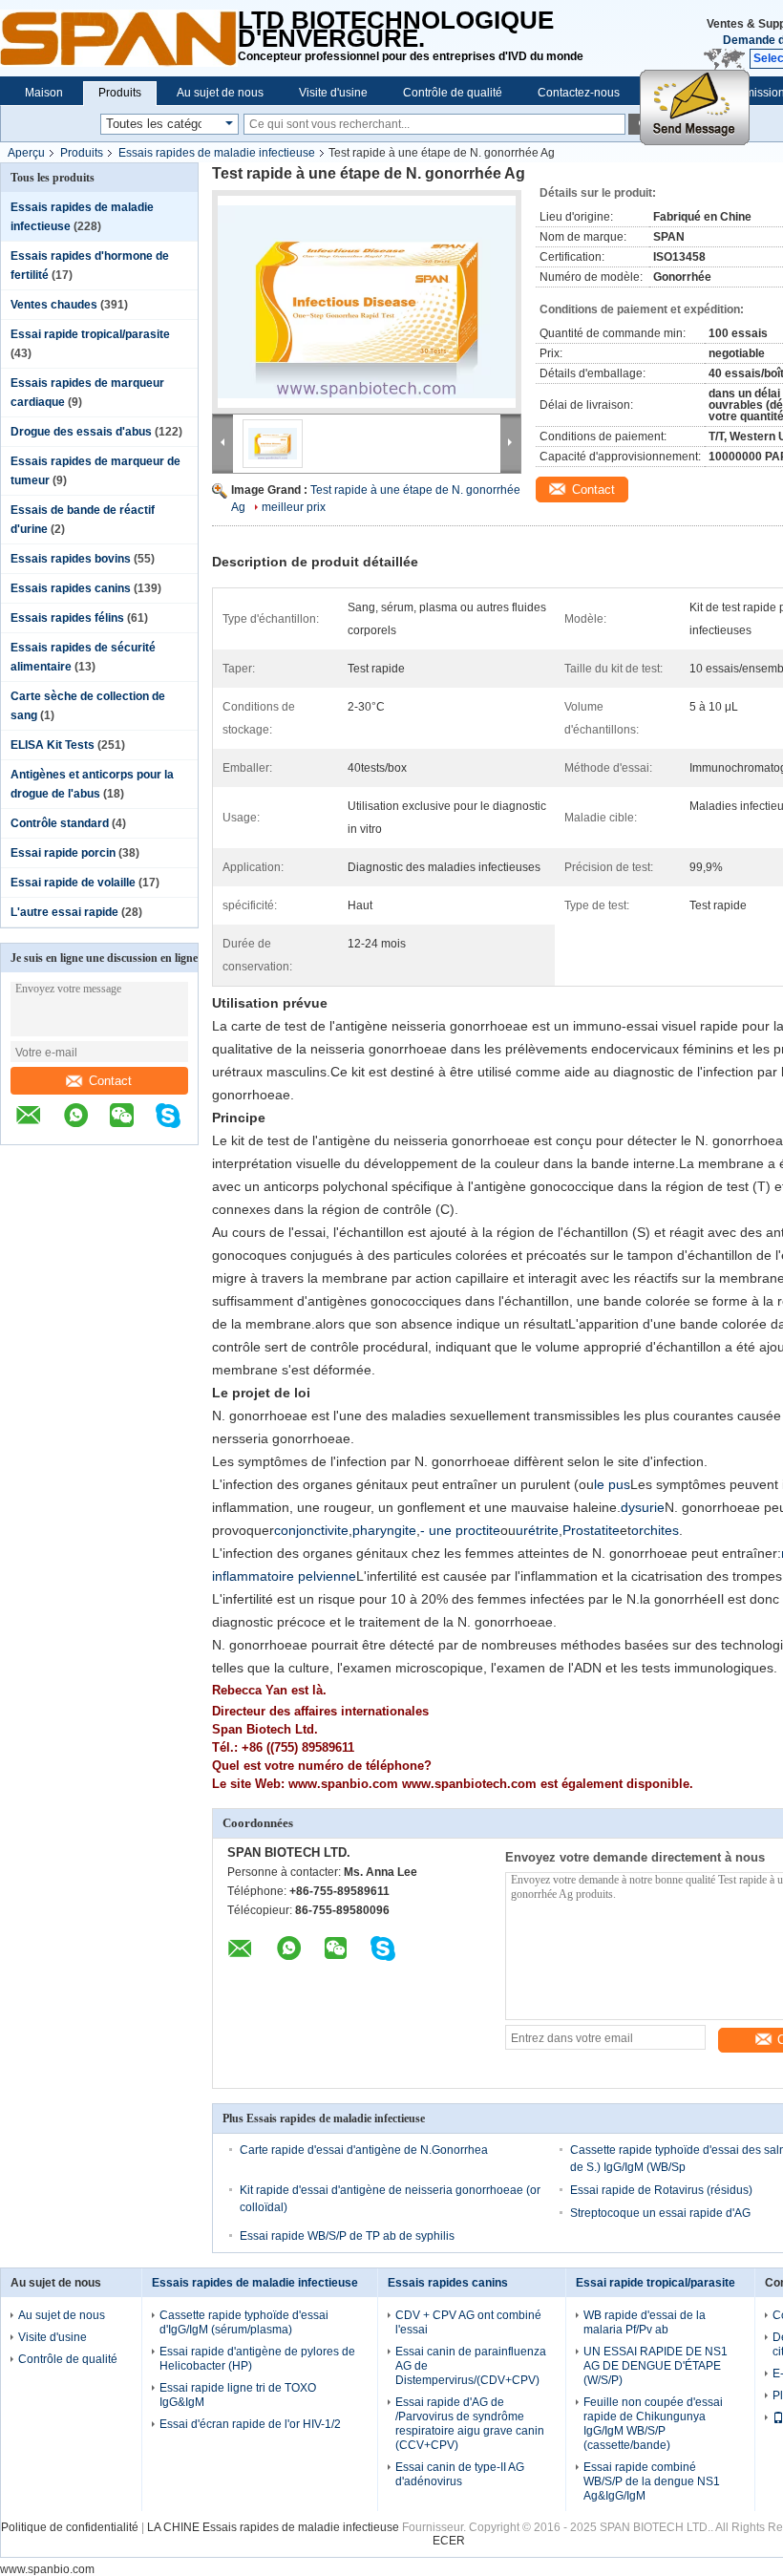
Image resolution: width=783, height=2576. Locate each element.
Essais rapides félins (67, 618)
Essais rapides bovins (71, 559)
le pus (612, 1484)
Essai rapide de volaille (73, 883)
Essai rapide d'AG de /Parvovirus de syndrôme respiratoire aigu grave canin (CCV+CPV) (470, 2424)
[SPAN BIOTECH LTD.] (119, 38)
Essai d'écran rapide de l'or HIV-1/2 (250, 2424)
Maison (44, 93)
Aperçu (26, 153)
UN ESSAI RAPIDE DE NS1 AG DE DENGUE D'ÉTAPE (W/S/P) (656, 2366)
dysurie (643, 1507)
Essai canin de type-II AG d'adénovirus (460, 2474)
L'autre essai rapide (64, 912)
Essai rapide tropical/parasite (90, 334)
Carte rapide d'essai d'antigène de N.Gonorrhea (364, 2150)
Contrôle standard (60, 823)
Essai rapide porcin (63, 853)
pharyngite (384, 1530)
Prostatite (591, 1530)
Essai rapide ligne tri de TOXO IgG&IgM (238, 2395)
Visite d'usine (333, 93)
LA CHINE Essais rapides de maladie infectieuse (273, 2527)
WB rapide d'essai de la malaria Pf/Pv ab (645, 2322)
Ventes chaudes (54, 305)
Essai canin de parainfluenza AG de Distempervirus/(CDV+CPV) (471, 2366)
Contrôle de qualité (453, 93)
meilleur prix (294, 507)
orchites (655, 1530)
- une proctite (460, 1530)
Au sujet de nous (220, 93)
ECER (449, 2541)
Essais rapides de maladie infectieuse (217, 153)
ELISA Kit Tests (53, 745)
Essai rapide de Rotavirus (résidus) (661, 2190)
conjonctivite (311, 1530)
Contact (110, 1081)
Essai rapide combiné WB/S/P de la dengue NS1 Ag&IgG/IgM (652, 2481)
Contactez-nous (579, 93)
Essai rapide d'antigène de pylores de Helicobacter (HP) (257, 2359)
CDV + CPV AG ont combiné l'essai (468, 2322)
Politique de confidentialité (70, 2527)
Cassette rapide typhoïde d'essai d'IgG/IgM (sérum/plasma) (244, 2322)
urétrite (537, 1530)
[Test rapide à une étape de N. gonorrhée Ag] (367, 302)
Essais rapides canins (71, 588)
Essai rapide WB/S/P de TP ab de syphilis (347, 2236)
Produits (120, 93)
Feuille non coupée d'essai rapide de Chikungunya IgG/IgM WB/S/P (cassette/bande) (653, 2424)
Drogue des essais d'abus (81, 432)
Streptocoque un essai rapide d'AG (660, 2213)
